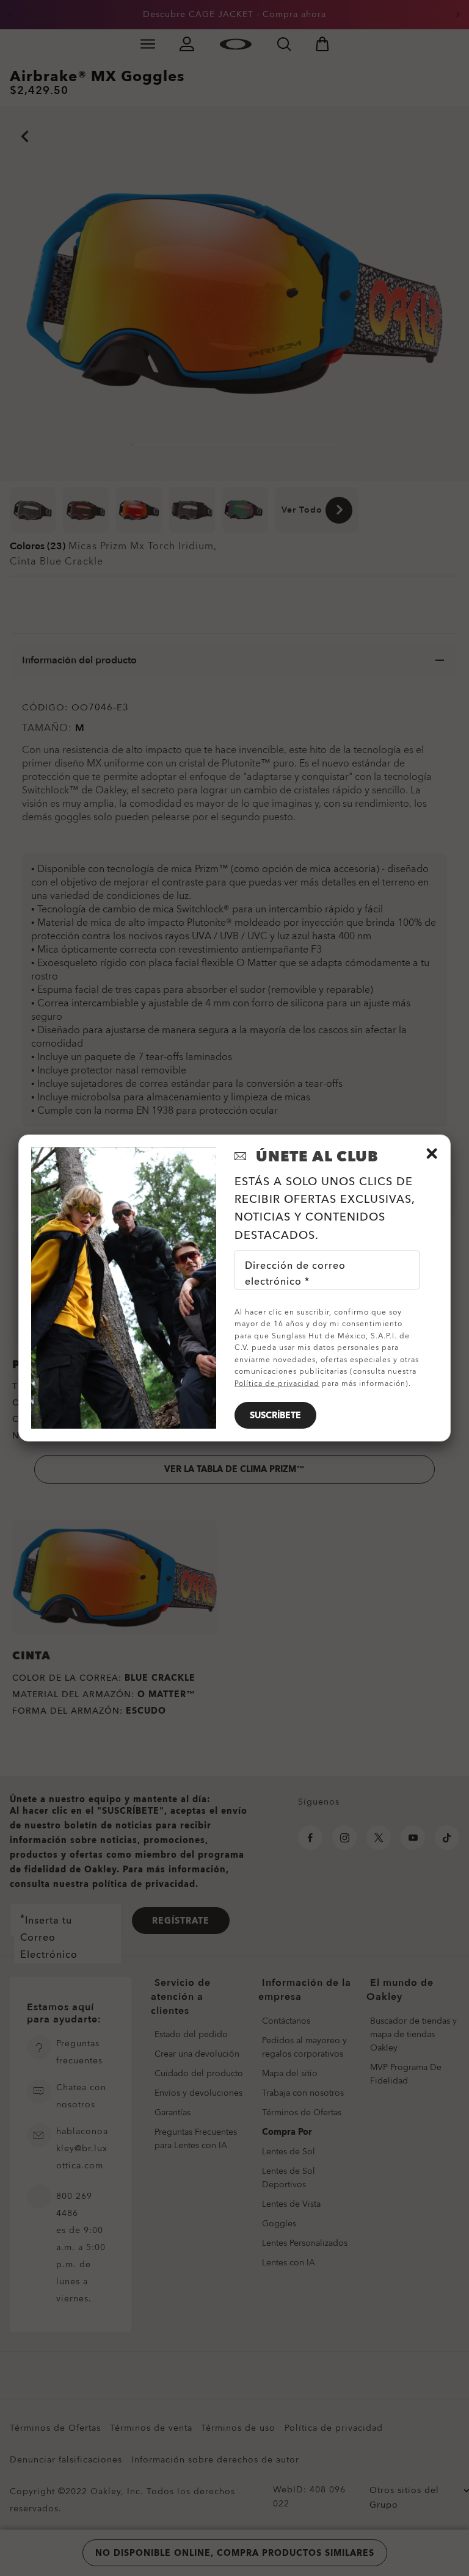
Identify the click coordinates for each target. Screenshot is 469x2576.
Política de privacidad (277, 1384)
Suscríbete (275, 1416)
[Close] (432, 1153)
